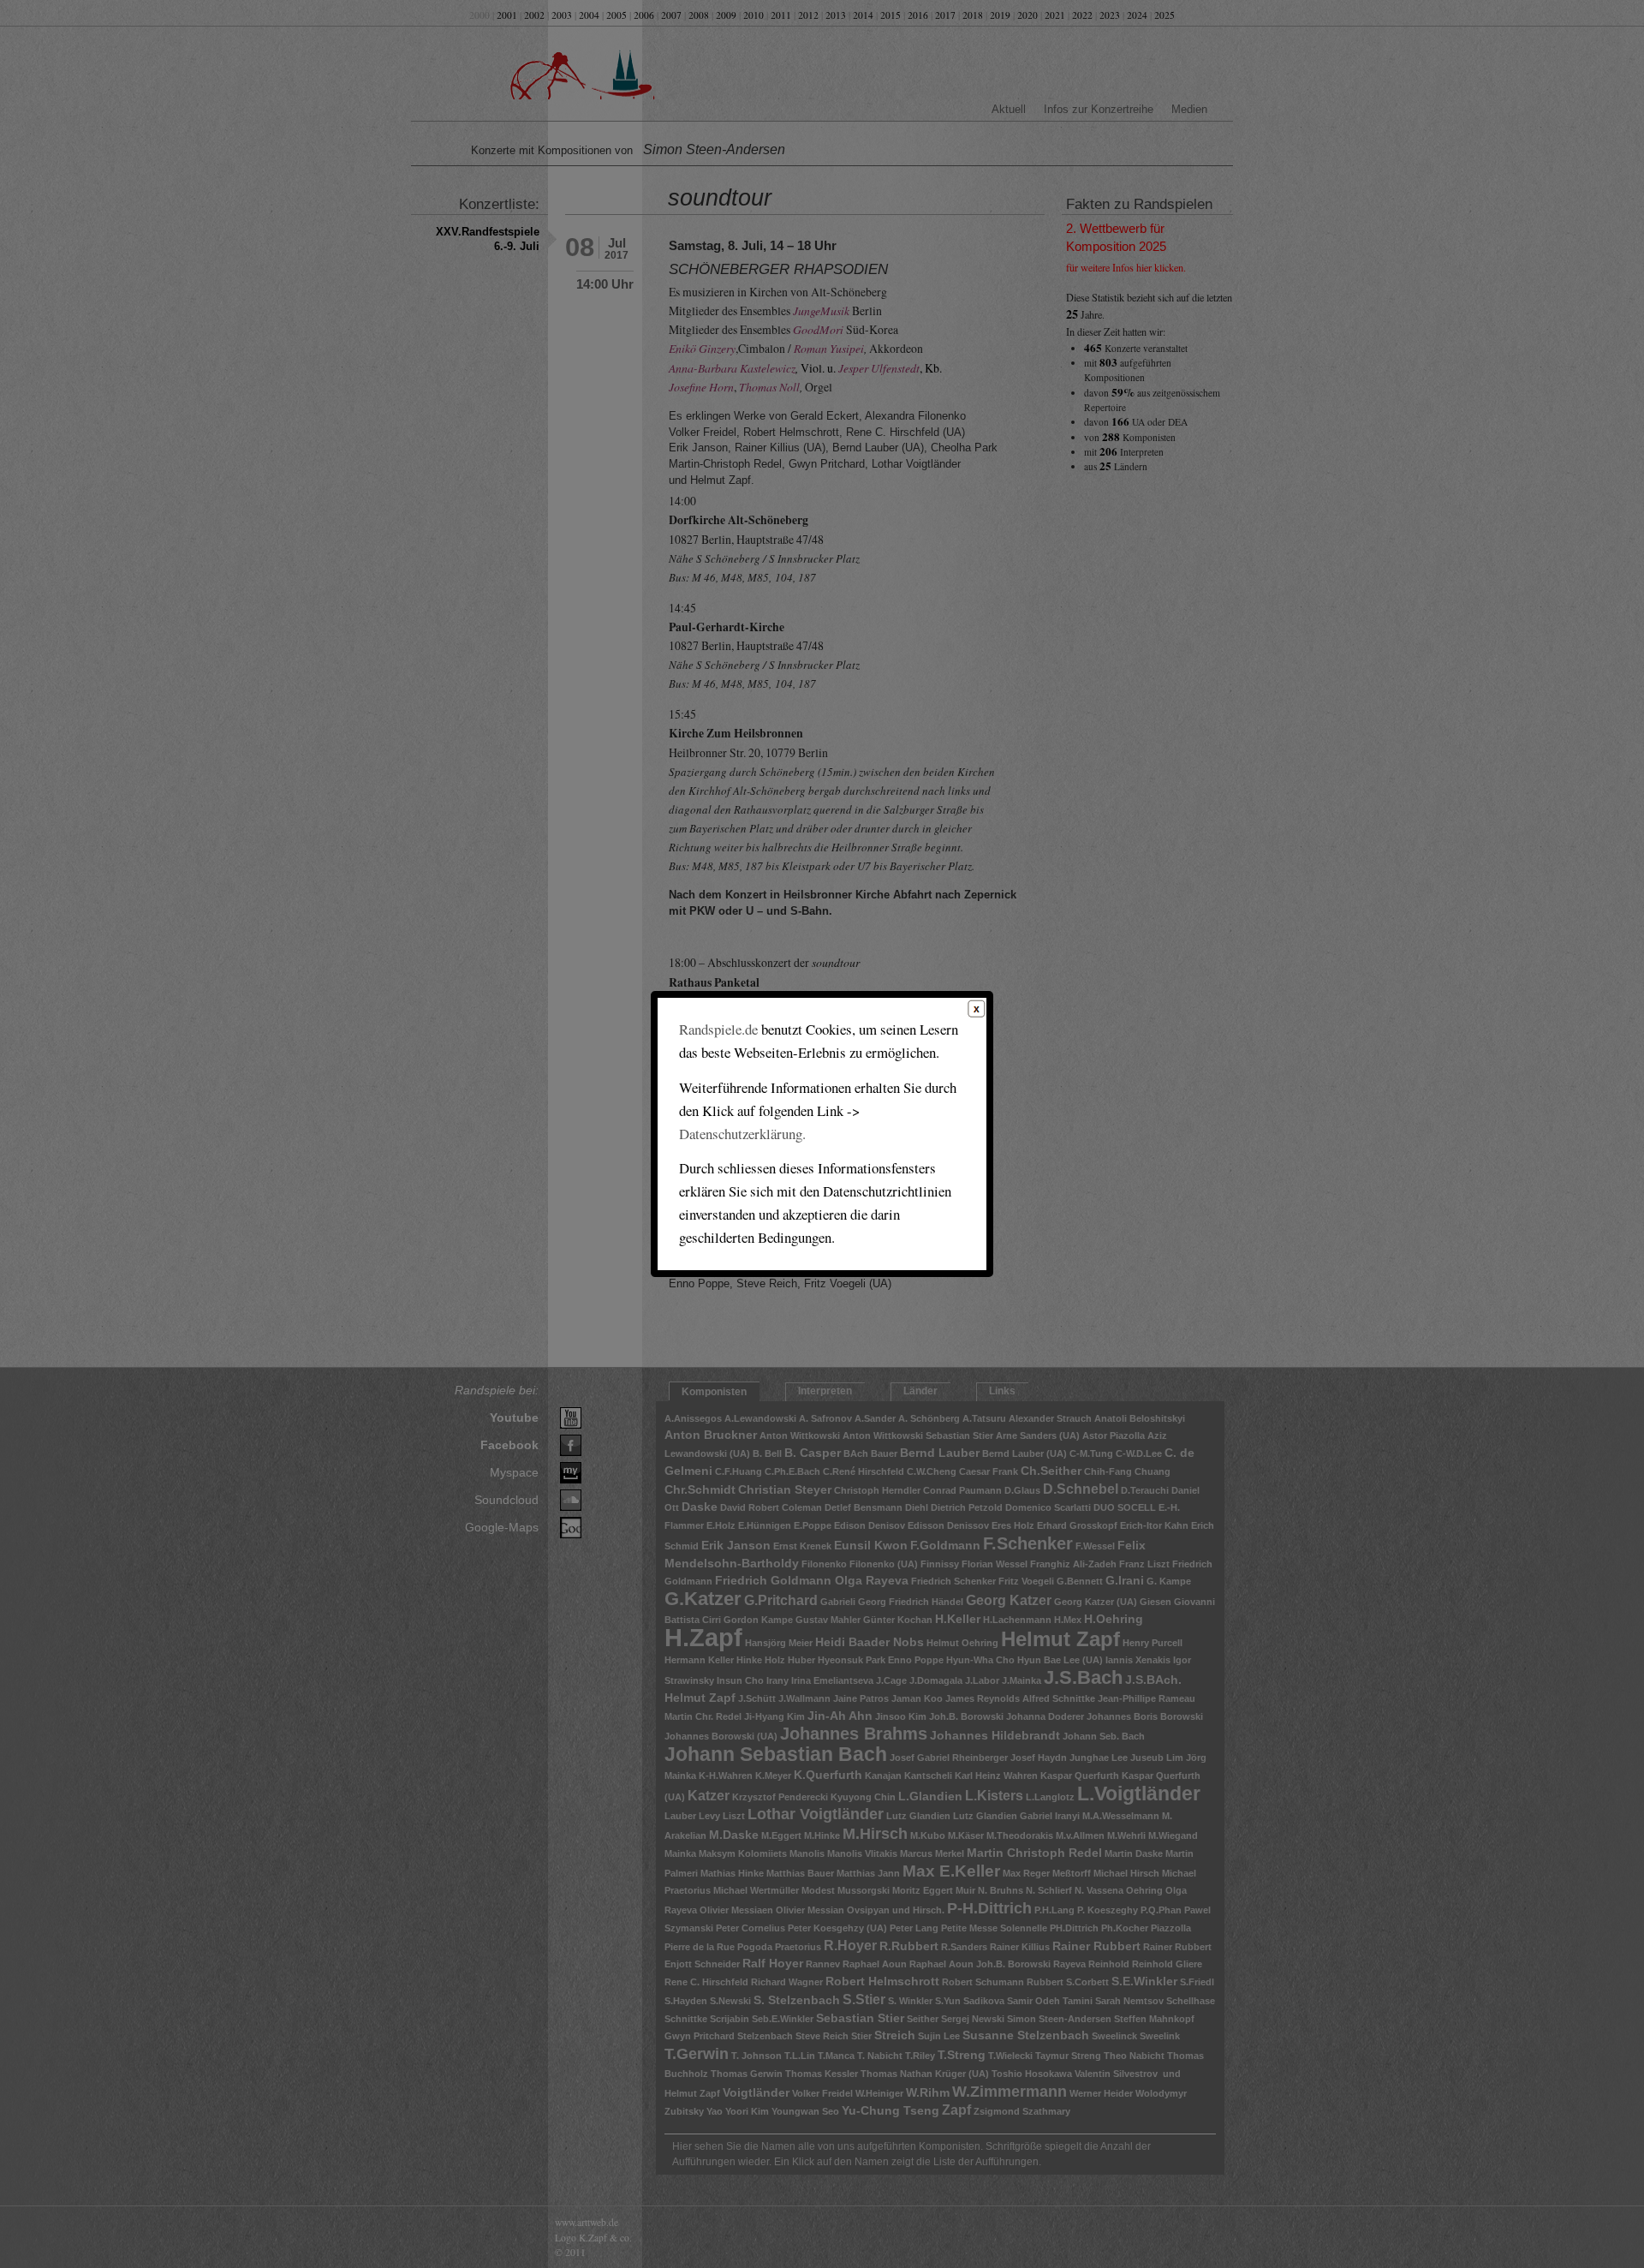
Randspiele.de (718, 1029)
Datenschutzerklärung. (742, 1134)
